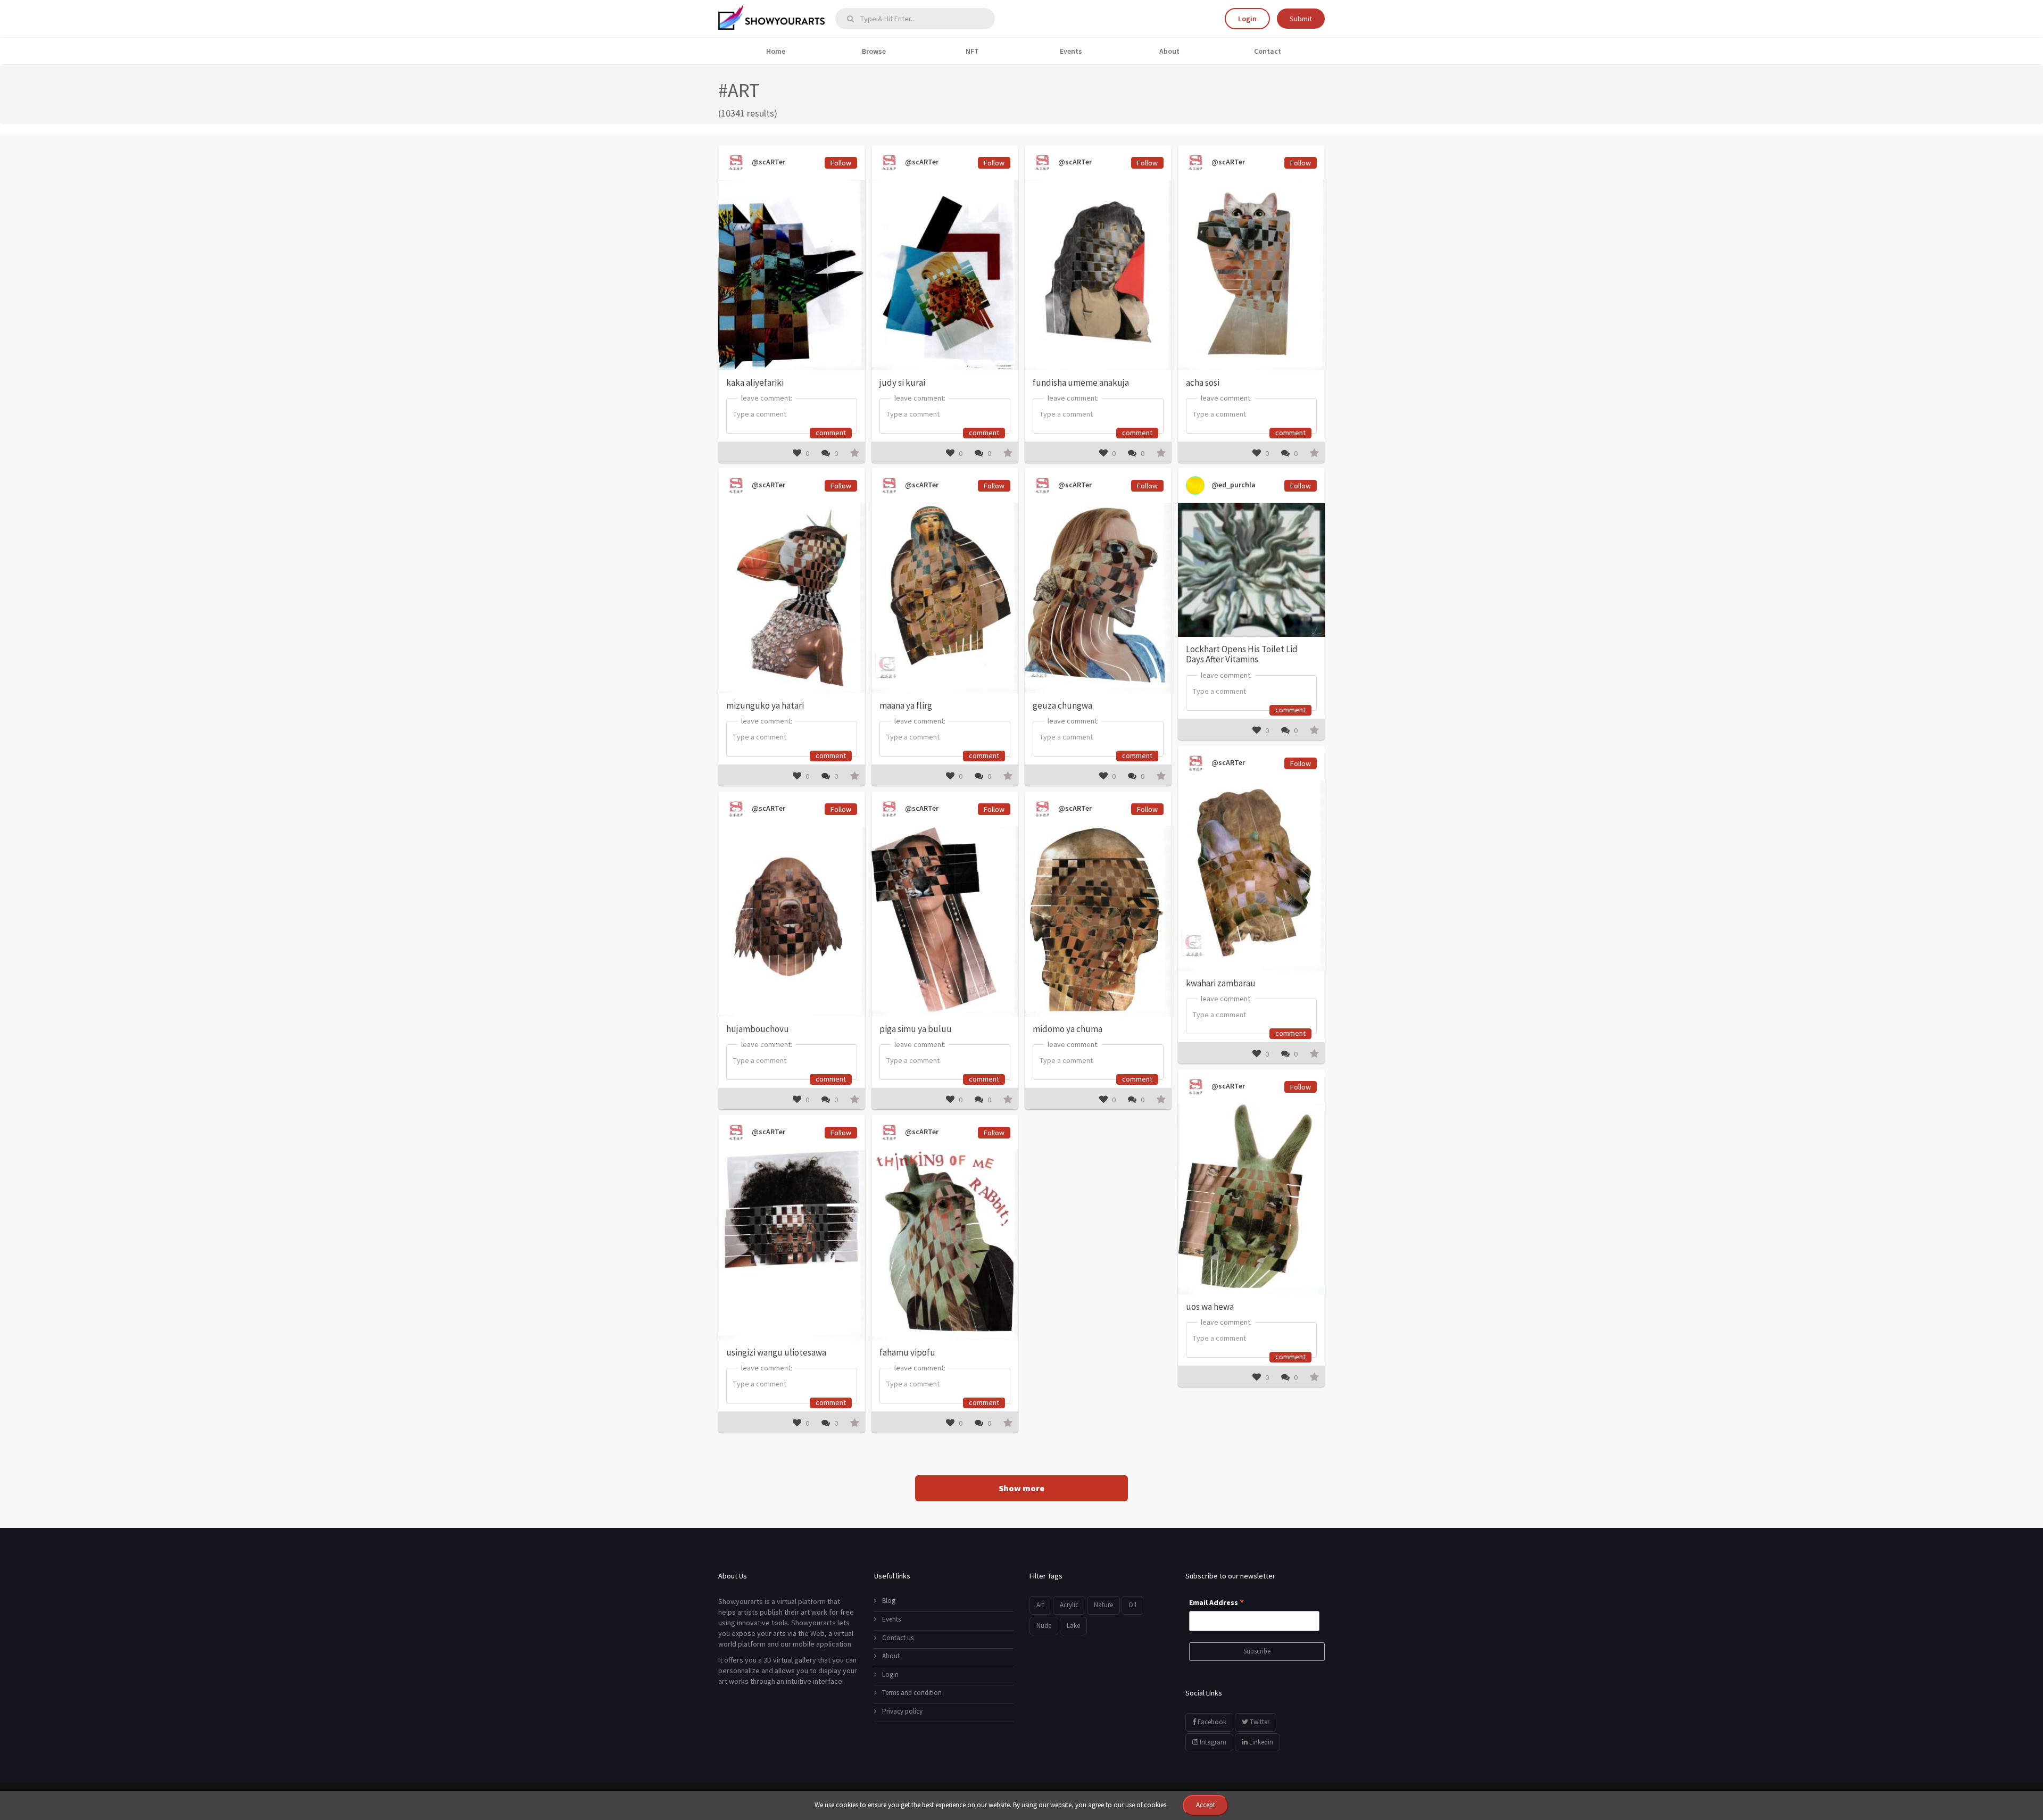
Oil (1132, 1605)
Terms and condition (912, 1693)
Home (776, 51)
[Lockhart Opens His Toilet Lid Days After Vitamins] (1251, 570)
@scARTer (768, 162)
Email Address (1217, 1603)
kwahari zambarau (1221, 983)
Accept (1206, 1805)
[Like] (797, 453)
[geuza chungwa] (1098, 598)
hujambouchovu (758, 1029)
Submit (1301, 19)
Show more (1021, 1488)
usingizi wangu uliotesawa (776, 1352)
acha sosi (1203, 383)
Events (1071, 51)
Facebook (1211, 1722)
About (1169, 51)
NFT (972, 51)
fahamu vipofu (907, 1352)
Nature (1103, 1605)
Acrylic (1069, 1605)
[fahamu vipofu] (945, 1245)
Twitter (1259, 1722)
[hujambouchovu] (792, 921)
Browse (874, 51)
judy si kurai (902, 383)
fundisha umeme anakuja (1081, 383)
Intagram (1212, 1742)
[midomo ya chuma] (1098, 921)
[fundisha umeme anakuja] (1098, 275)
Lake (1073, 1626)
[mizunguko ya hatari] (792, 598)
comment (831, 433)
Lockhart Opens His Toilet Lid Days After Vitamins (1242, 654)
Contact (1268, 51)
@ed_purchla (1233, 485)
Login (1247, 19)
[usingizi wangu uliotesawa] (792, 1245)
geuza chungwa (1062, 705)
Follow (841, 163)
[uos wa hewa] (1251, 1199)
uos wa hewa (1210, 1307)
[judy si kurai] (945, 275)
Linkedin (1260, 1742)
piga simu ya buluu (916, 1029)
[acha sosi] (1251, 275)
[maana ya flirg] (945, 598)
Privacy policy (902, 1711)
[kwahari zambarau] (1251, 875)
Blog (889, 1601)
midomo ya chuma (1068, 1029)
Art (1040, 1605)
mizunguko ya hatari (765, 705)
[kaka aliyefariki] (792, 275)
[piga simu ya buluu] (945, 921)
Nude (1044, 1626)
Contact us (898, 1638)
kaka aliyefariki (755, 383)
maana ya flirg (906, 705)
